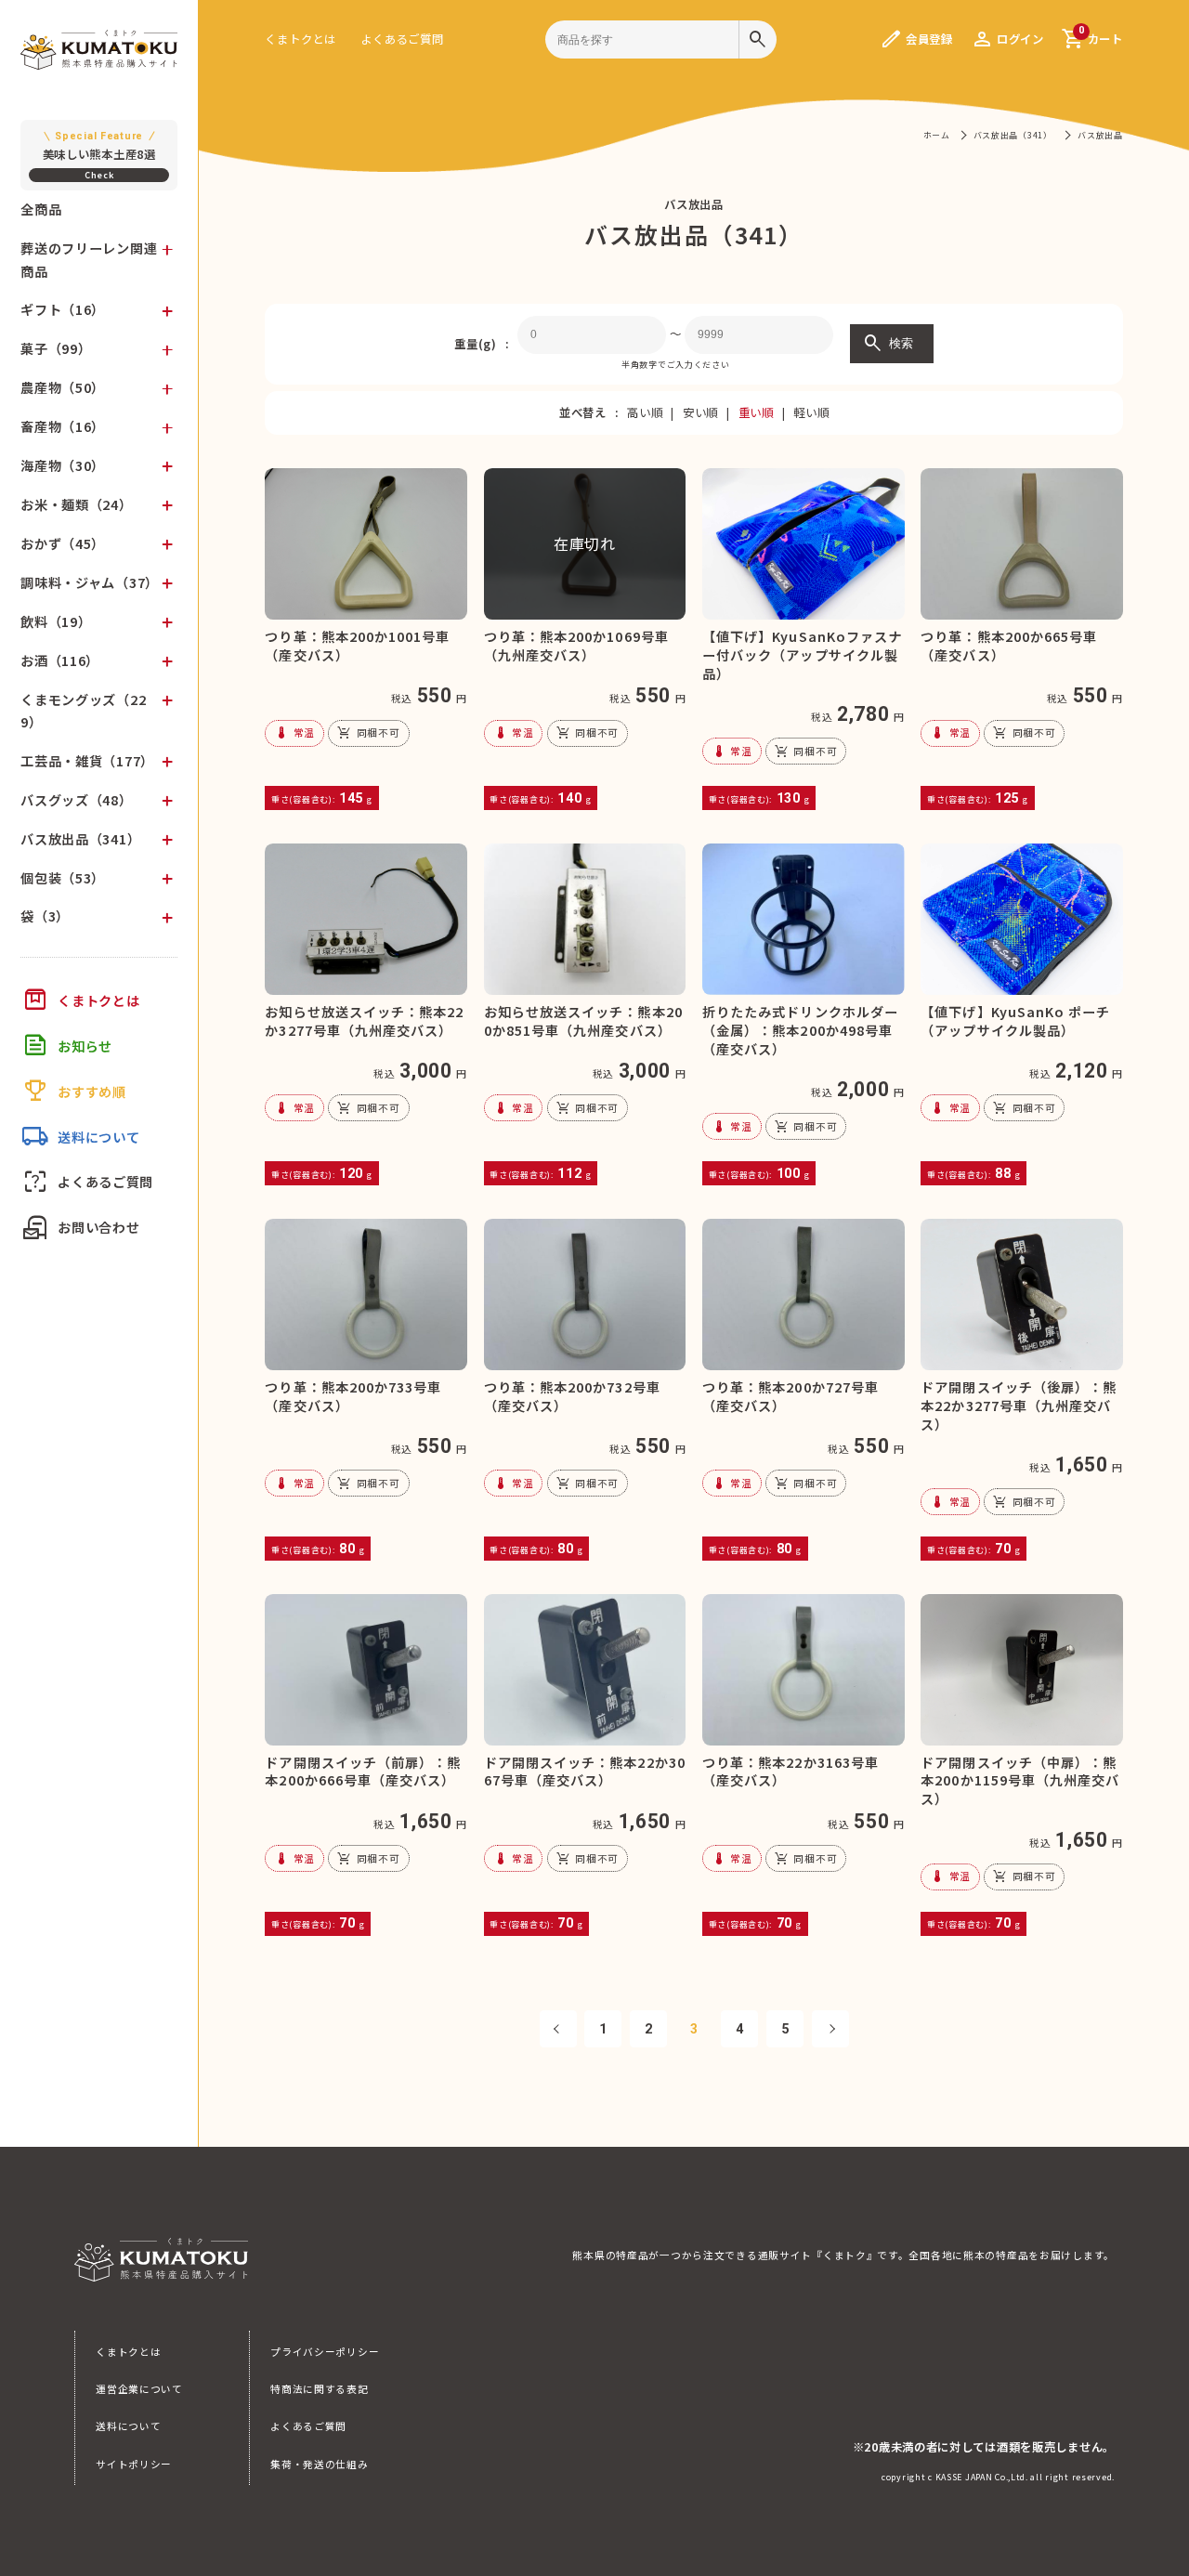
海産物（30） (63, 465)
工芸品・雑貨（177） (87, 761)
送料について (128, 2426)
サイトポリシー (134, 2464)
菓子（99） (56, 348)
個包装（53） (63, 878)
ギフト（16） (63, 309)
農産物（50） (63, 387)
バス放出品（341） (80, 839)
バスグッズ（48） (76, 800)
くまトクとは (300, 39)
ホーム (937, 135)
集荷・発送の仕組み (319, 2464)
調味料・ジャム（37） (90, 582)
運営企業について (139, 2389)
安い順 (700, 412)
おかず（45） (63, 543)
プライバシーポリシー (325, 2352)
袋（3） (45, 916)
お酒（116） (60, 660)
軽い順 (811, 412)
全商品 (41, 209)
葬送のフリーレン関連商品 (89, 259)
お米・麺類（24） (76, 504)
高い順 (645, 412)
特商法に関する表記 (319, 2389)
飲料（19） (56, 621)
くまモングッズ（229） (83, 711)
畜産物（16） (63, 426)
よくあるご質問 (402, 39)
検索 (887, 344)
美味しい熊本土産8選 (99, 146)
